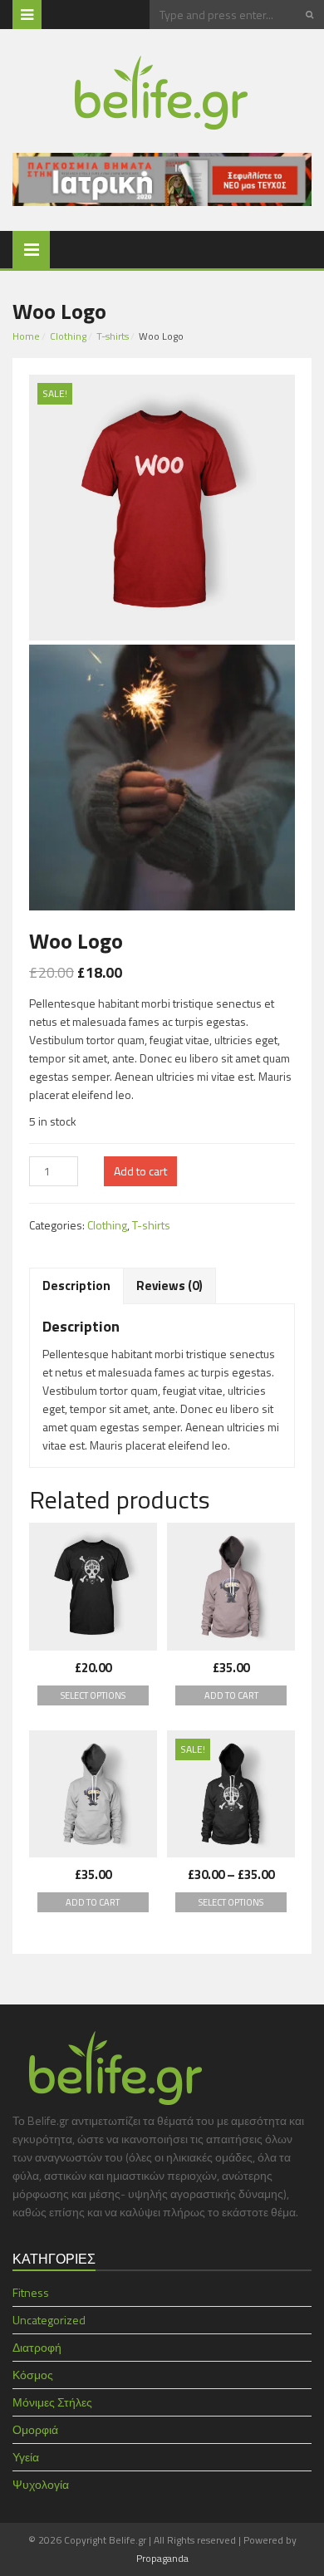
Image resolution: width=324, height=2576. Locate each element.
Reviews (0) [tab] (169, 1286)
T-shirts (113, 336)
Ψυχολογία (41, 2484)
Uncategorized (49, 2320)
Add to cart (140, 1171)
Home (26, 336)
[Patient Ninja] (231, 1587)
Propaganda (162, 2558)
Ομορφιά (35, 2429)
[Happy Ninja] (93, 1794)
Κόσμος (33, 2375)
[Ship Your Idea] (93, 1587)
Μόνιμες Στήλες (52, 2402)
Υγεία (26, 2457)
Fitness (31, 2292)
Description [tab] (76, 1286)
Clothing (68, 336)
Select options (93, 1695)
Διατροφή (37, 2347)
